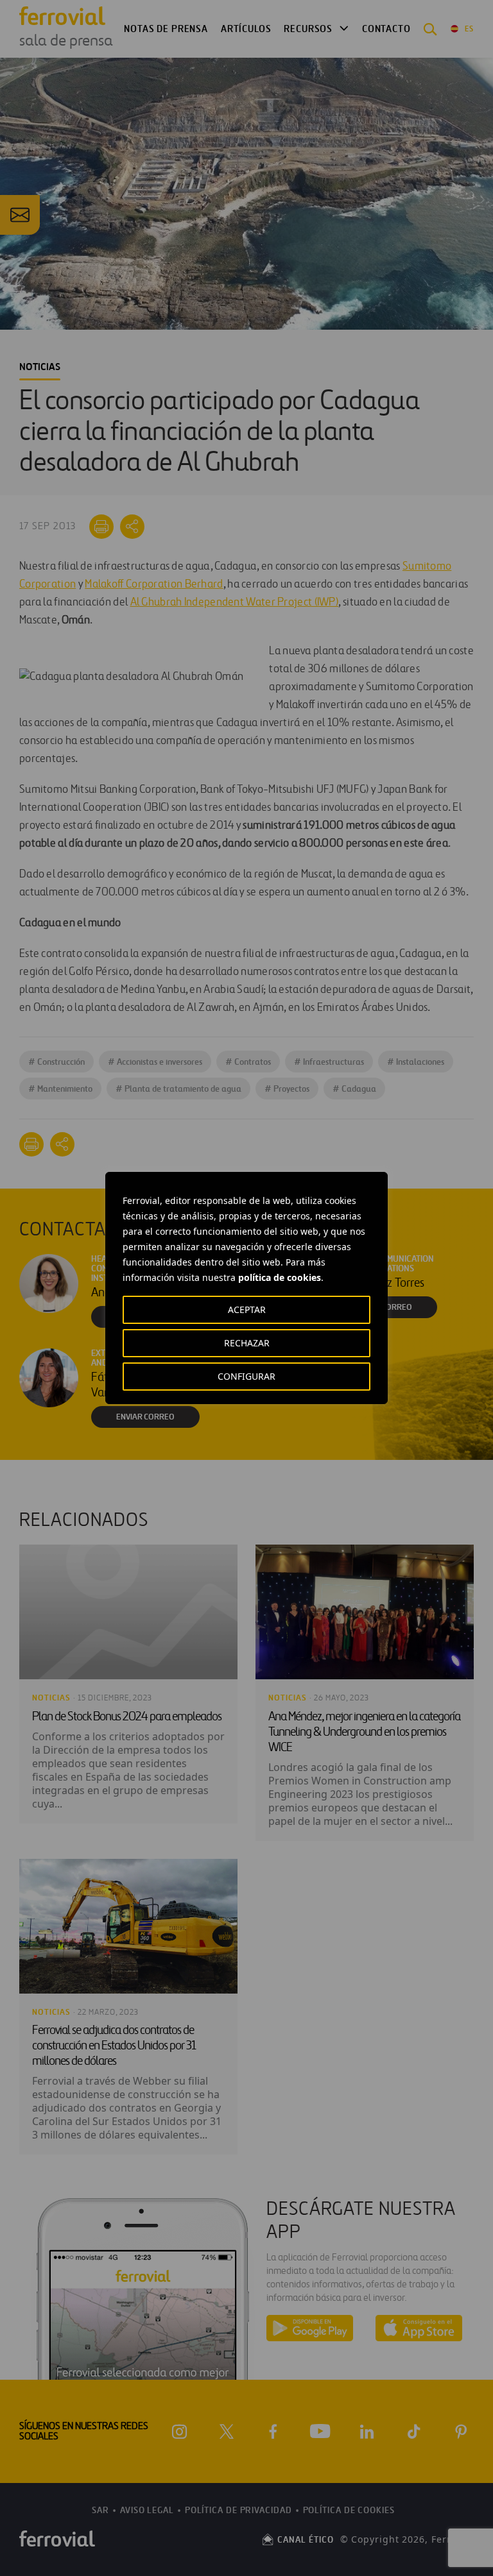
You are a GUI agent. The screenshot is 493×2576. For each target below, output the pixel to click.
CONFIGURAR (246, 1376)
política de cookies (280, 1277)
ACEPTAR (247, 1309)
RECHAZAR (247, 1343)
